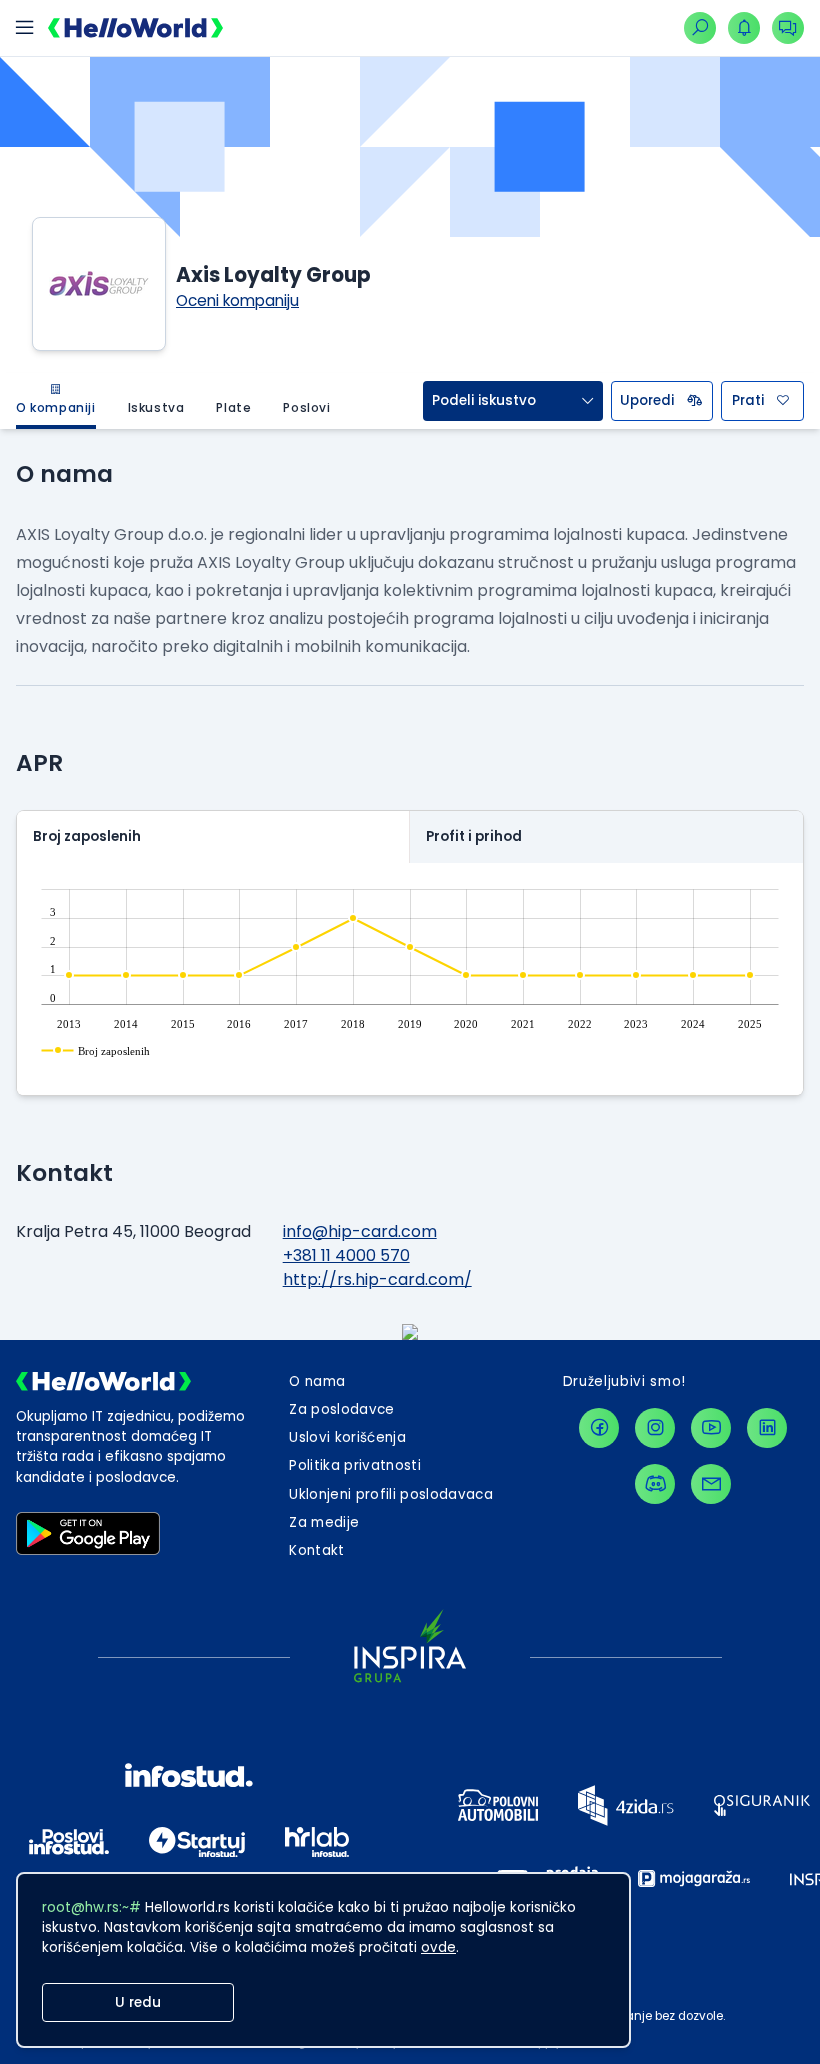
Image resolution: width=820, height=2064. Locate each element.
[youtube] (711, 1428)
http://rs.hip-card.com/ (377, 1279)
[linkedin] (767, 1428)
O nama (317, 1381)
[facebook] (599, 1428)
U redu (138, 2002)
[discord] (655, 1484)
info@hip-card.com (360, 1231)
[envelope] (711, 1484)
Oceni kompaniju (237, 300)
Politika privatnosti (355, 1465)
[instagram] (655, 1428)
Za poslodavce (341, 1409)
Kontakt (316, 1550)
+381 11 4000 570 (346, 1255)
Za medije (324, 1522)
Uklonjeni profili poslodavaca (391, 1494)
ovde (438, 1947)
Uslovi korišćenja (347, 1437)
